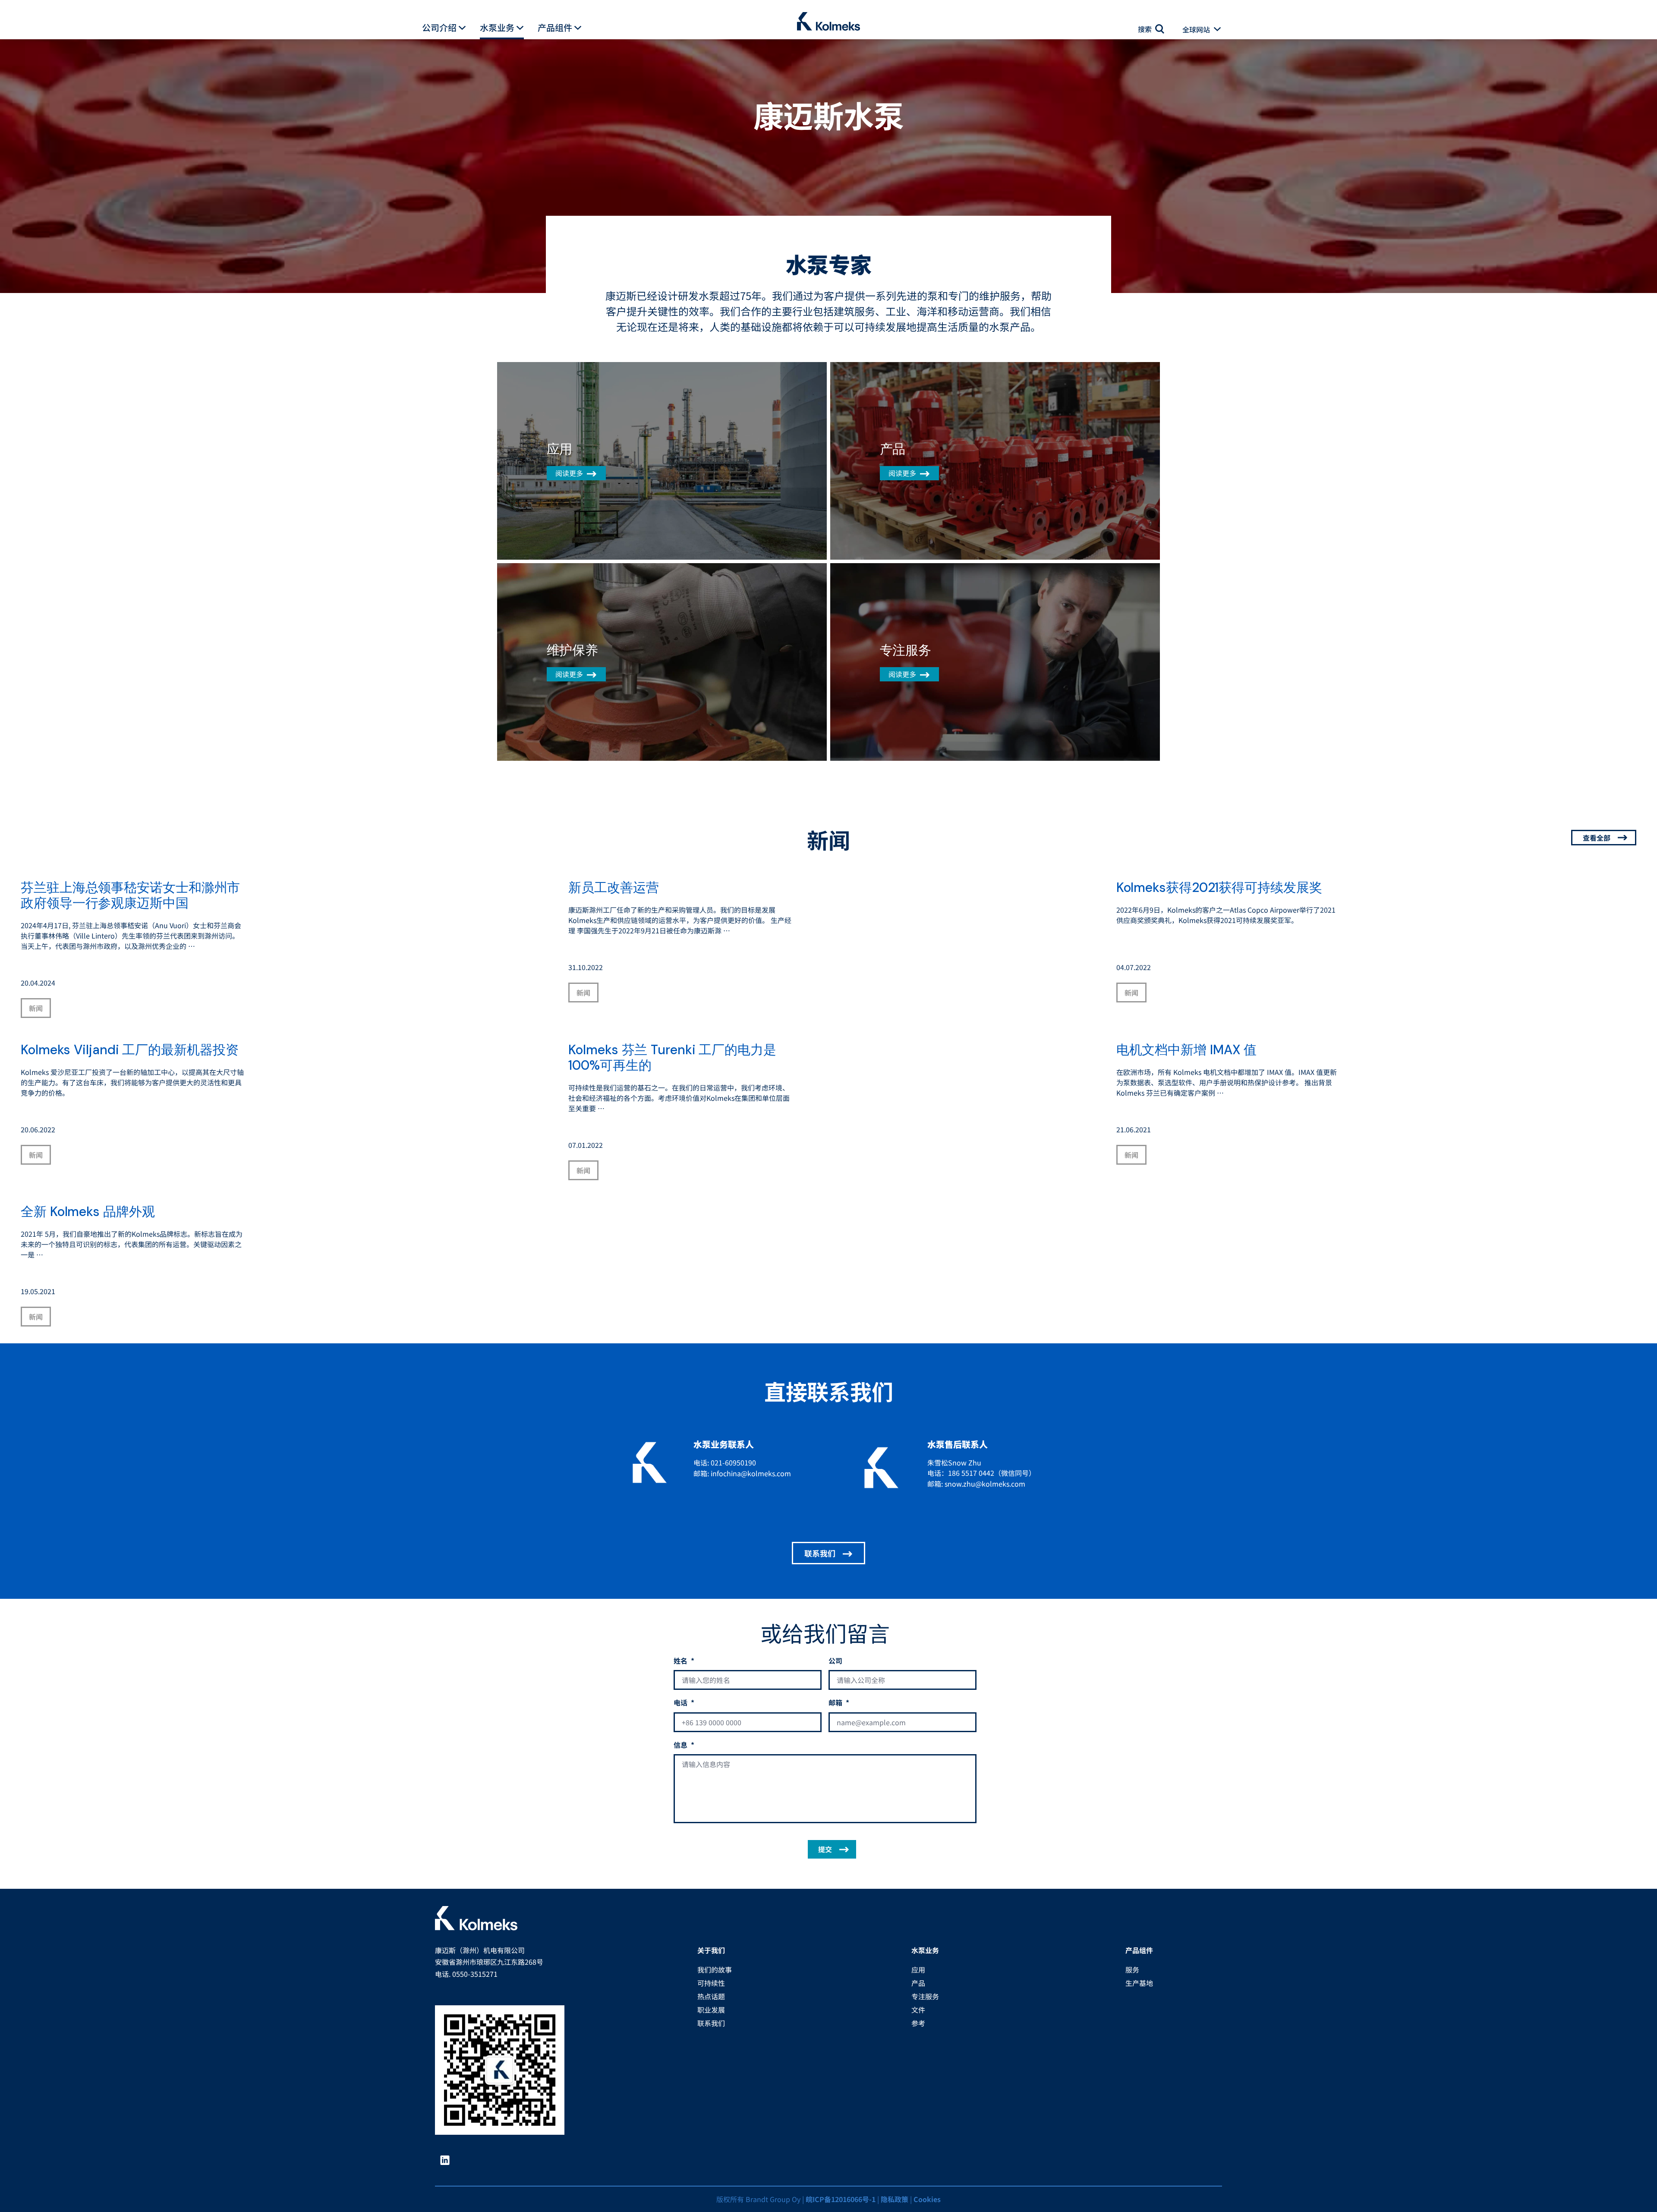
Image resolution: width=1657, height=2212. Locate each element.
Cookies (927, 2199)
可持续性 (711, 1983)
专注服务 (925, 1996)
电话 (684, 1703)
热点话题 (711, 1996)
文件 (918, 2010)
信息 (684, 1745)
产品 (918, 1983)
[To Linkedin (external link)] (448, 2160)
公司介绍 (439, 28)
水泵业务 (497, 28)
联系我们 (820, 1553)
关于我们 (711, 1950)
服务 (1132, 1969)
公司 (835, 1661)
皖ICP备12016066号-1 (841, 2199)
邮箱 (839, 1703)
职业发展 (711, 2010)
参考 (918, 2023)
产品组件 (555, 28)
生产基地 (1139, 1983)
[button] (462, 28)
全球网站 (1196, 29)
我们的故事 (715, 1969)
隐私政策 (895, 2199)
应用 (918, 1969)
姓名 (684, 1661)
